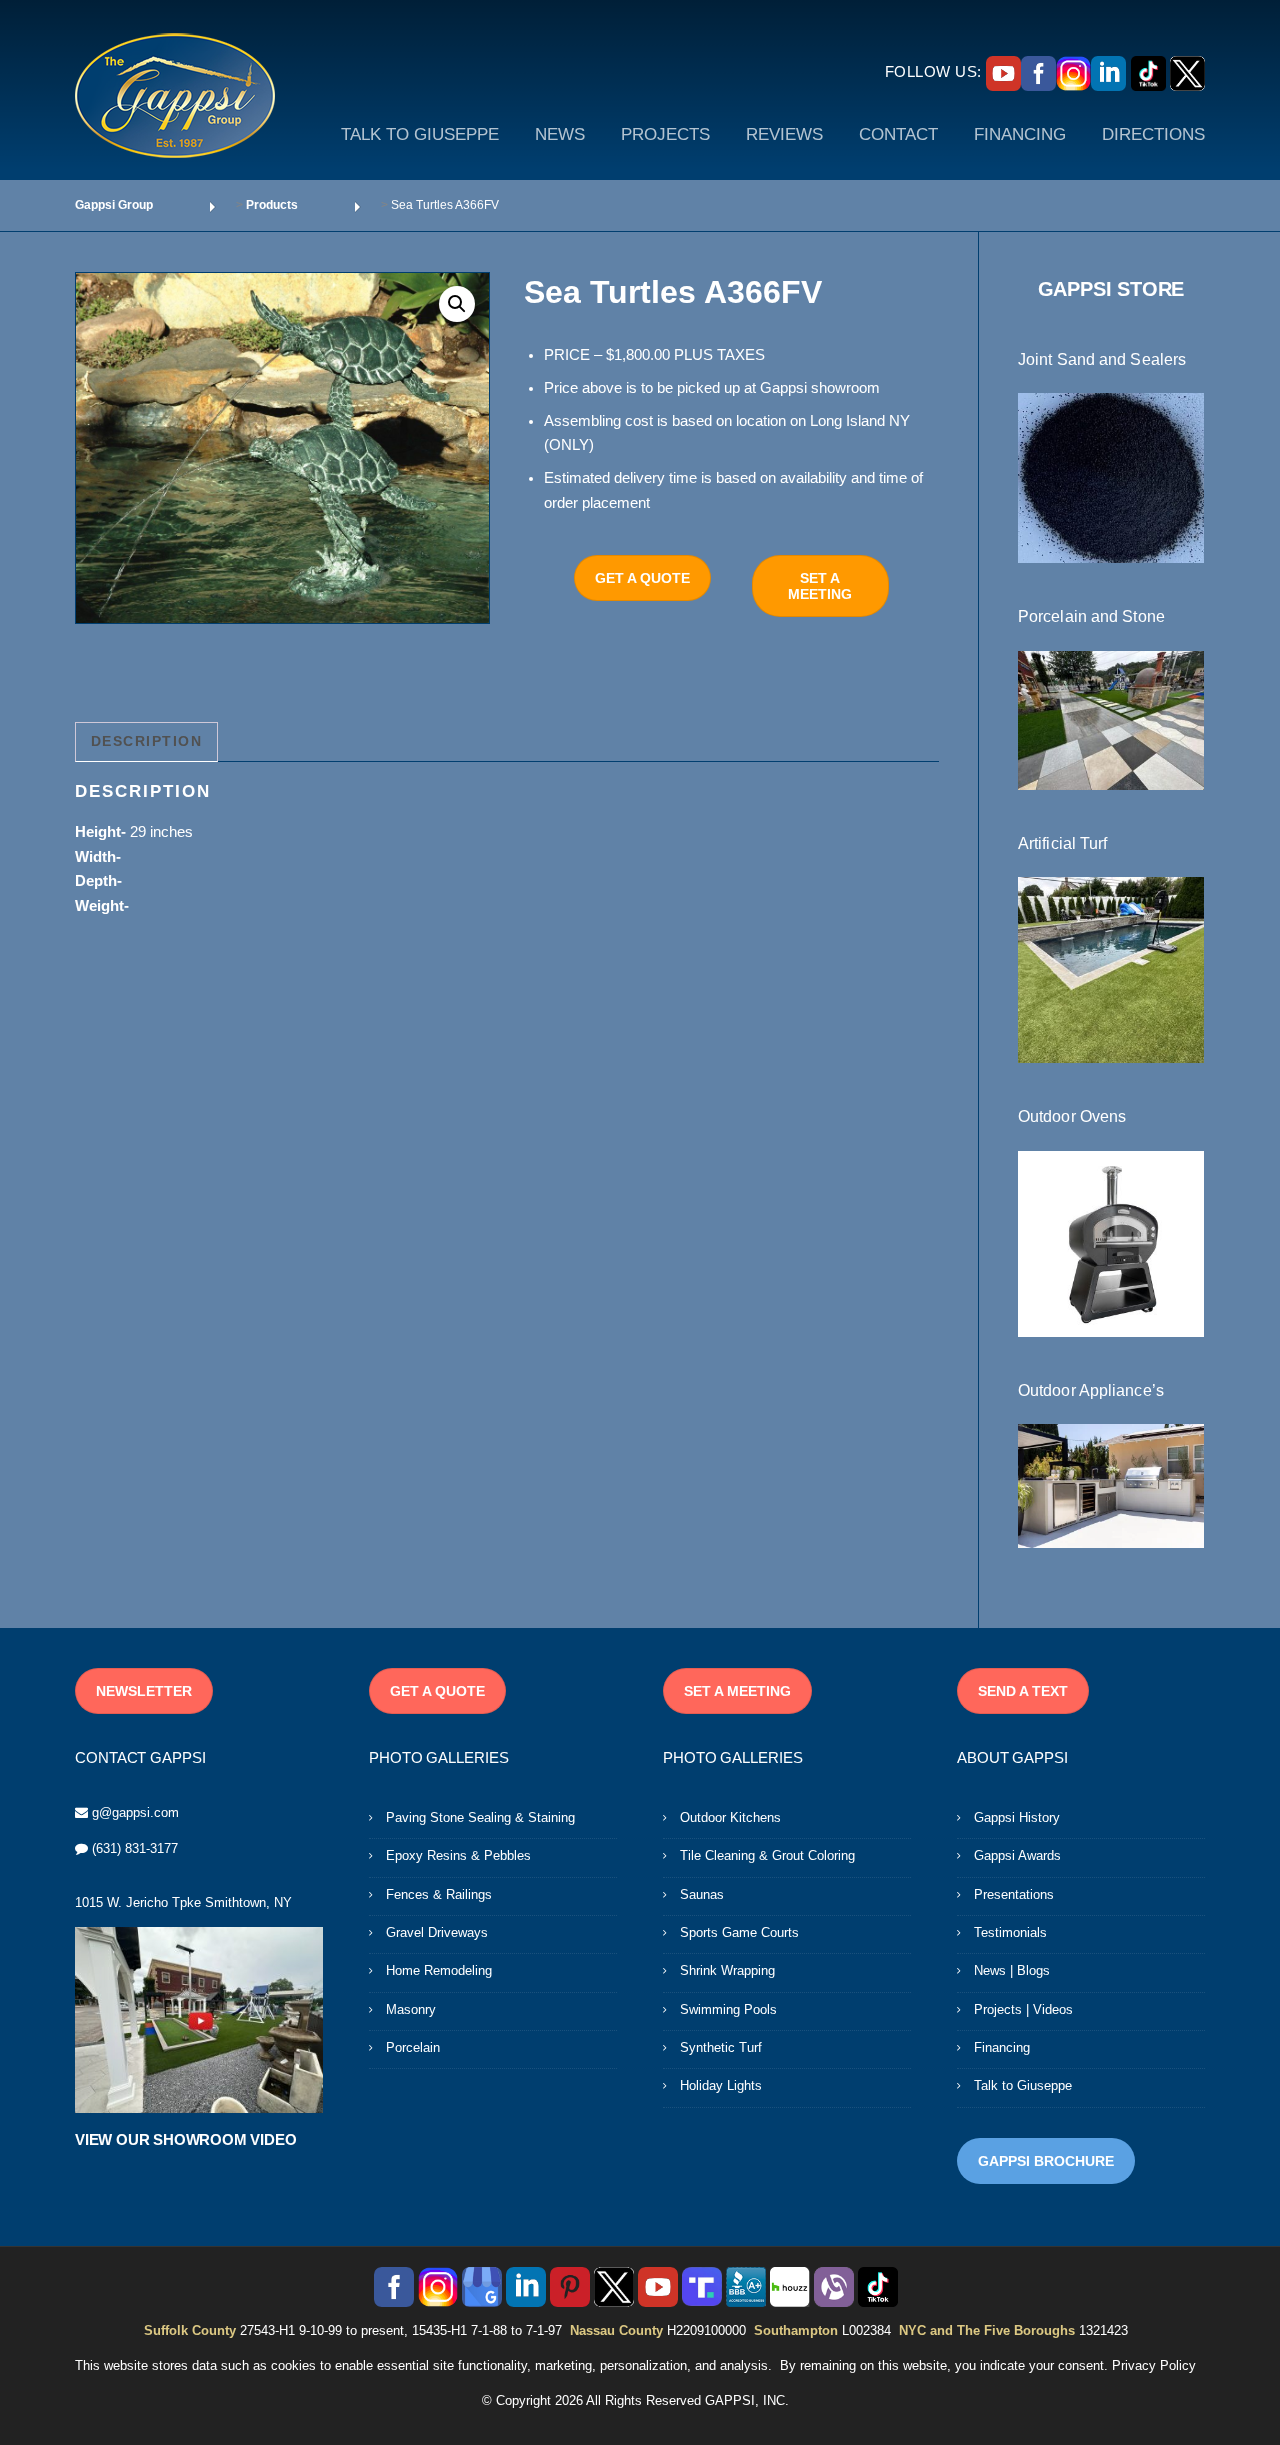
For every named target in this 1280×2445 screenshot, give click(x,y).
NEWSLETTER (144, 1691)
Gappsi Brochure (1046, 2161)
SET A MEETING (820, 586)
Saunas (702, 1894)
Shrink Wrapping (727, 1970)
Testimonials (1010, 1932)
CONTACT (898, 134)
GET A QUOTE (642, 578)
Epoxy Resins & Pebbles (458, 1855)
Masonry (411, 2009)
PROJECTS (665, 134)
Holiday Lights (721, 2085)
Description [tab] (147, 741)
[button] (457, 304)
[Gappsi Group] (175, 95)
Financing (1002, 2047)
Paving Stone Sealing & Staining (480, 1817)
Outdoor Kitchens (730, 1817)
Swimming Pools (728, 2009)
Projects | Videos (1023, 2009)
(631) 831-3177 (135, 1848)
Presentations (1014, 1894)
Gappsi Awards (1017, 1855)
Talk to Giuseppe (1023, 2085)
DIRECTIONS (1153, 134)
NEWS (560, 134)
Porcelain (413, 2047)
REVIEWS (784, 134)
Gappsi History (1017, 1817)
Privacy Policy (1154, 2365)
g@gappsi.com (135, 1812)
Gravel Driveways (437, 1932)
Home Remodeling (439, 1970)
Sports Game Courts (739, 1932)
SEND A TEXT (1023, 1691)
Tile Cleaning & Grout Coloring (767, 1855)
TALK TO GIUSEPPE (420, 134)
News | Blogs (1012, 1970)
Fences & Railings (439, 1894)
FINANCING (1020, 134)
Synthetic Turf (721, 2047)
